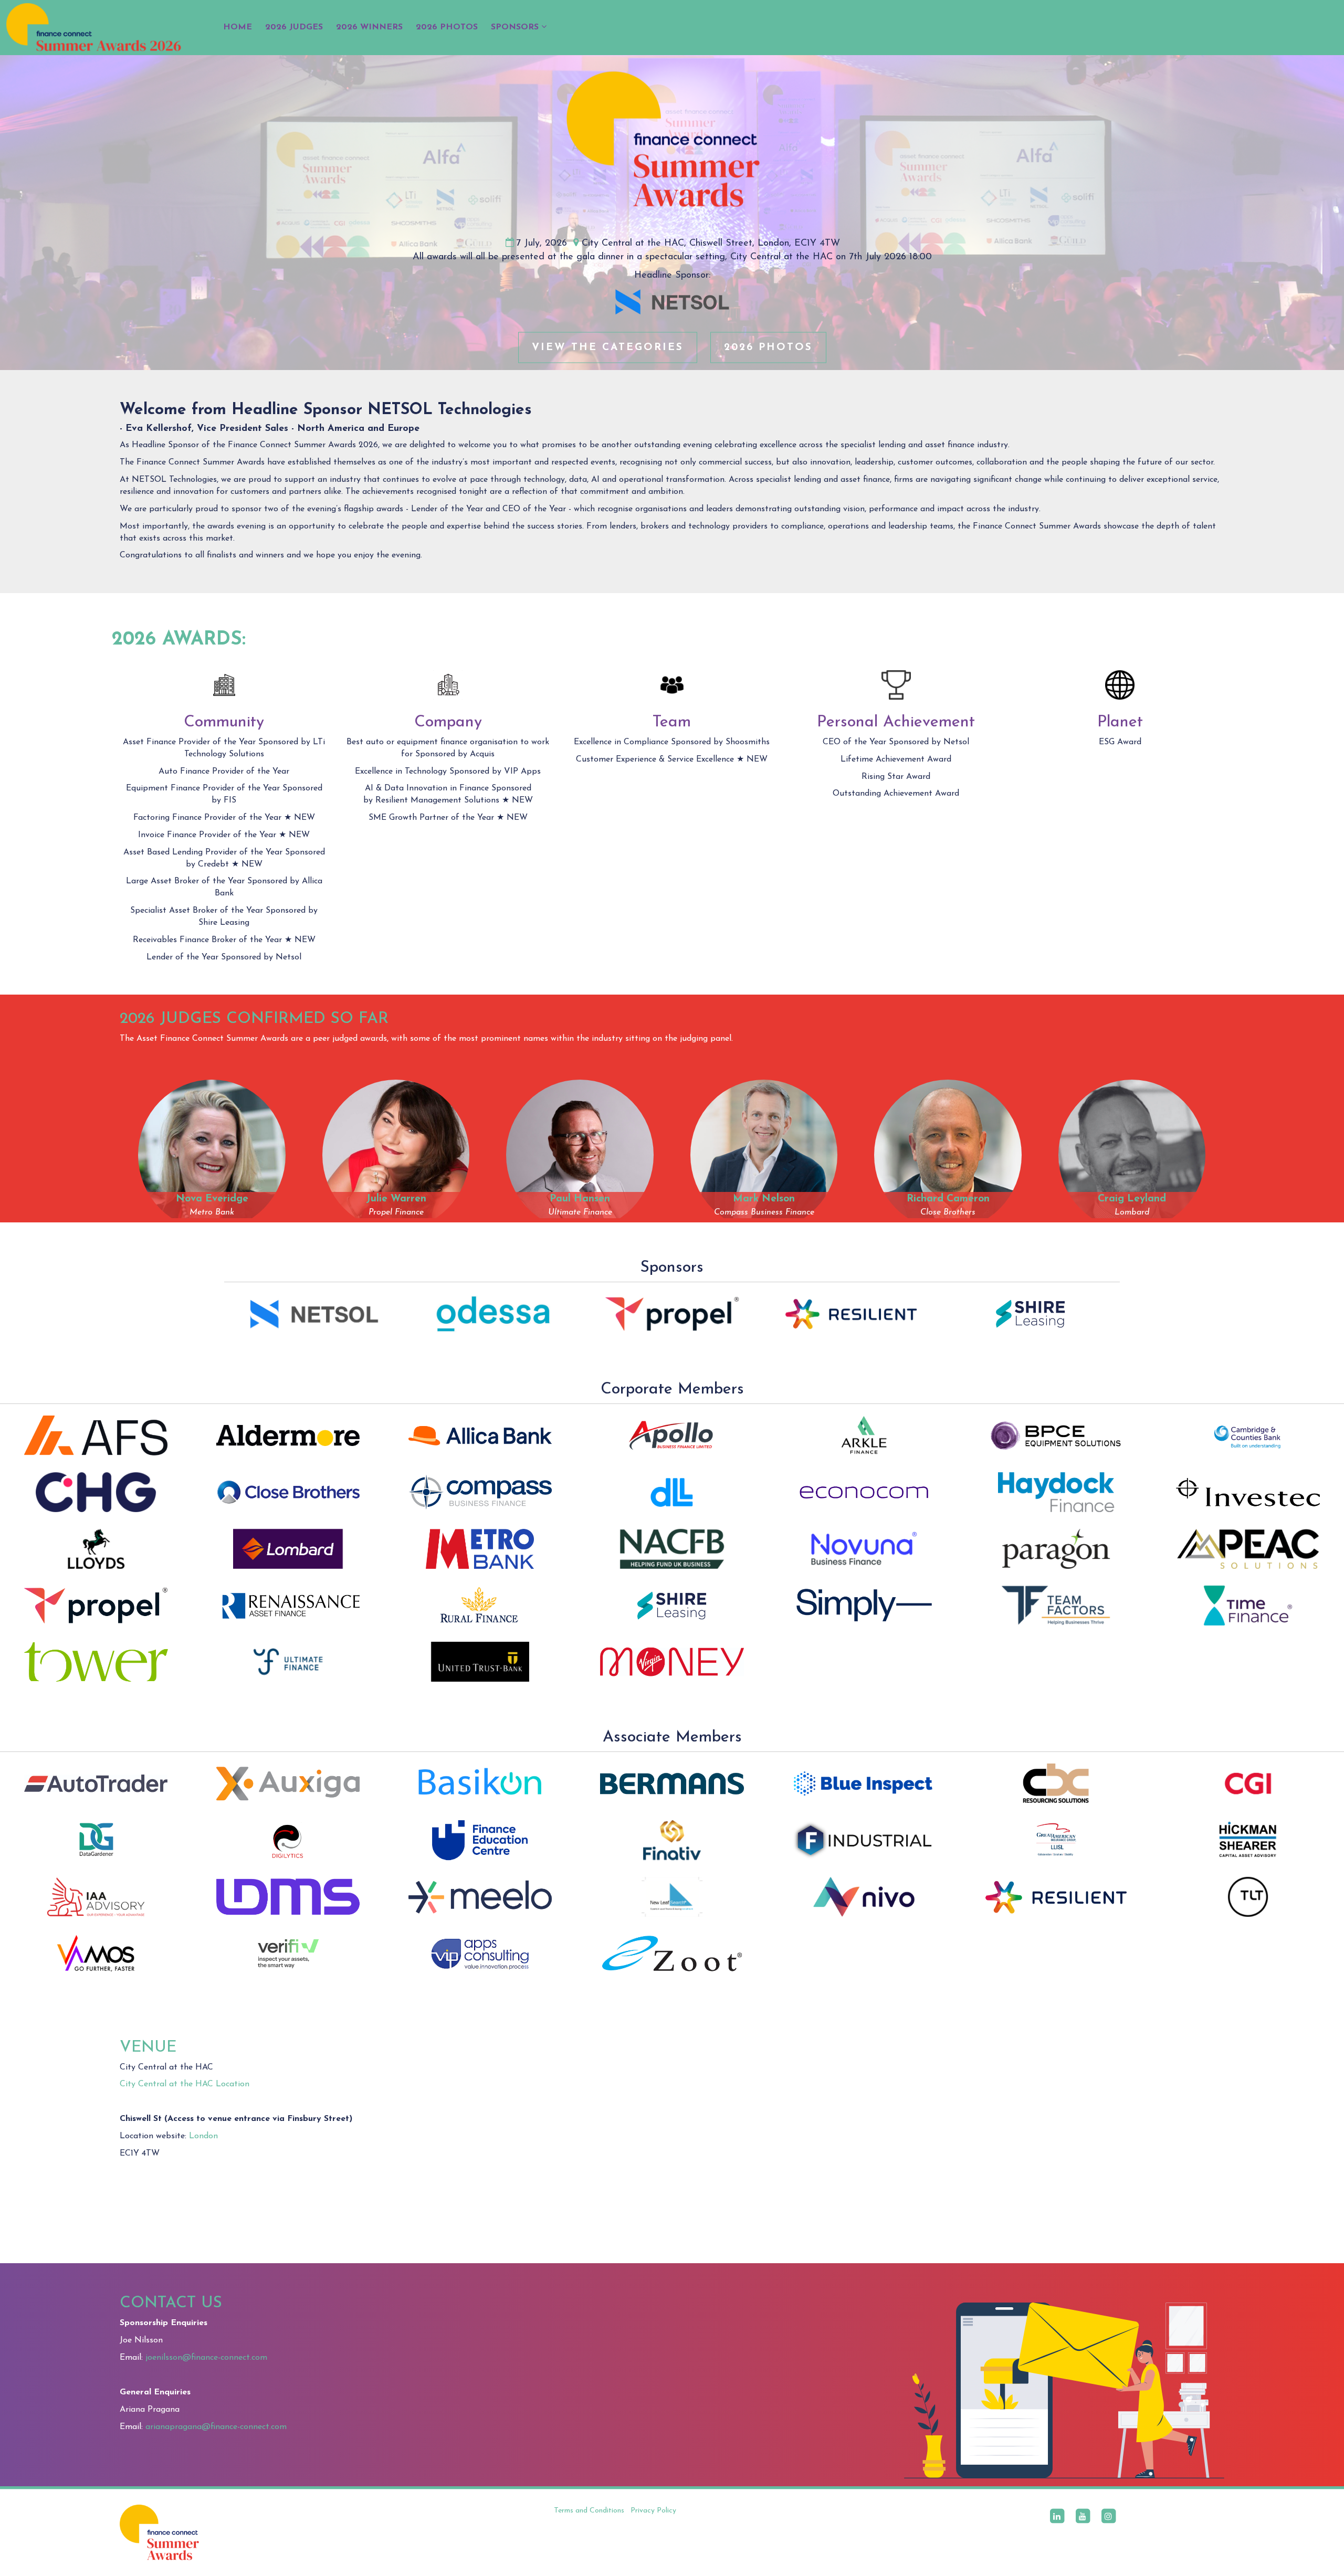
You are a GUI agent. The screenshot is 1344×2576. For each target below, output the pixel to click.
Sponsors (516, 27)
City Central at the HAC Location (185, 2084)
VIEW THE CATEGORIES (608, 347)
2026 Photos (447, 27)
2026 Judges (294, 27)
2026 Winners (369, 27)
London (203, 2136)
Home (238, 27)
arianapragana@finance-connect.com (216, 2427)
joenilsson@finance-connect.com (206, 2358)
